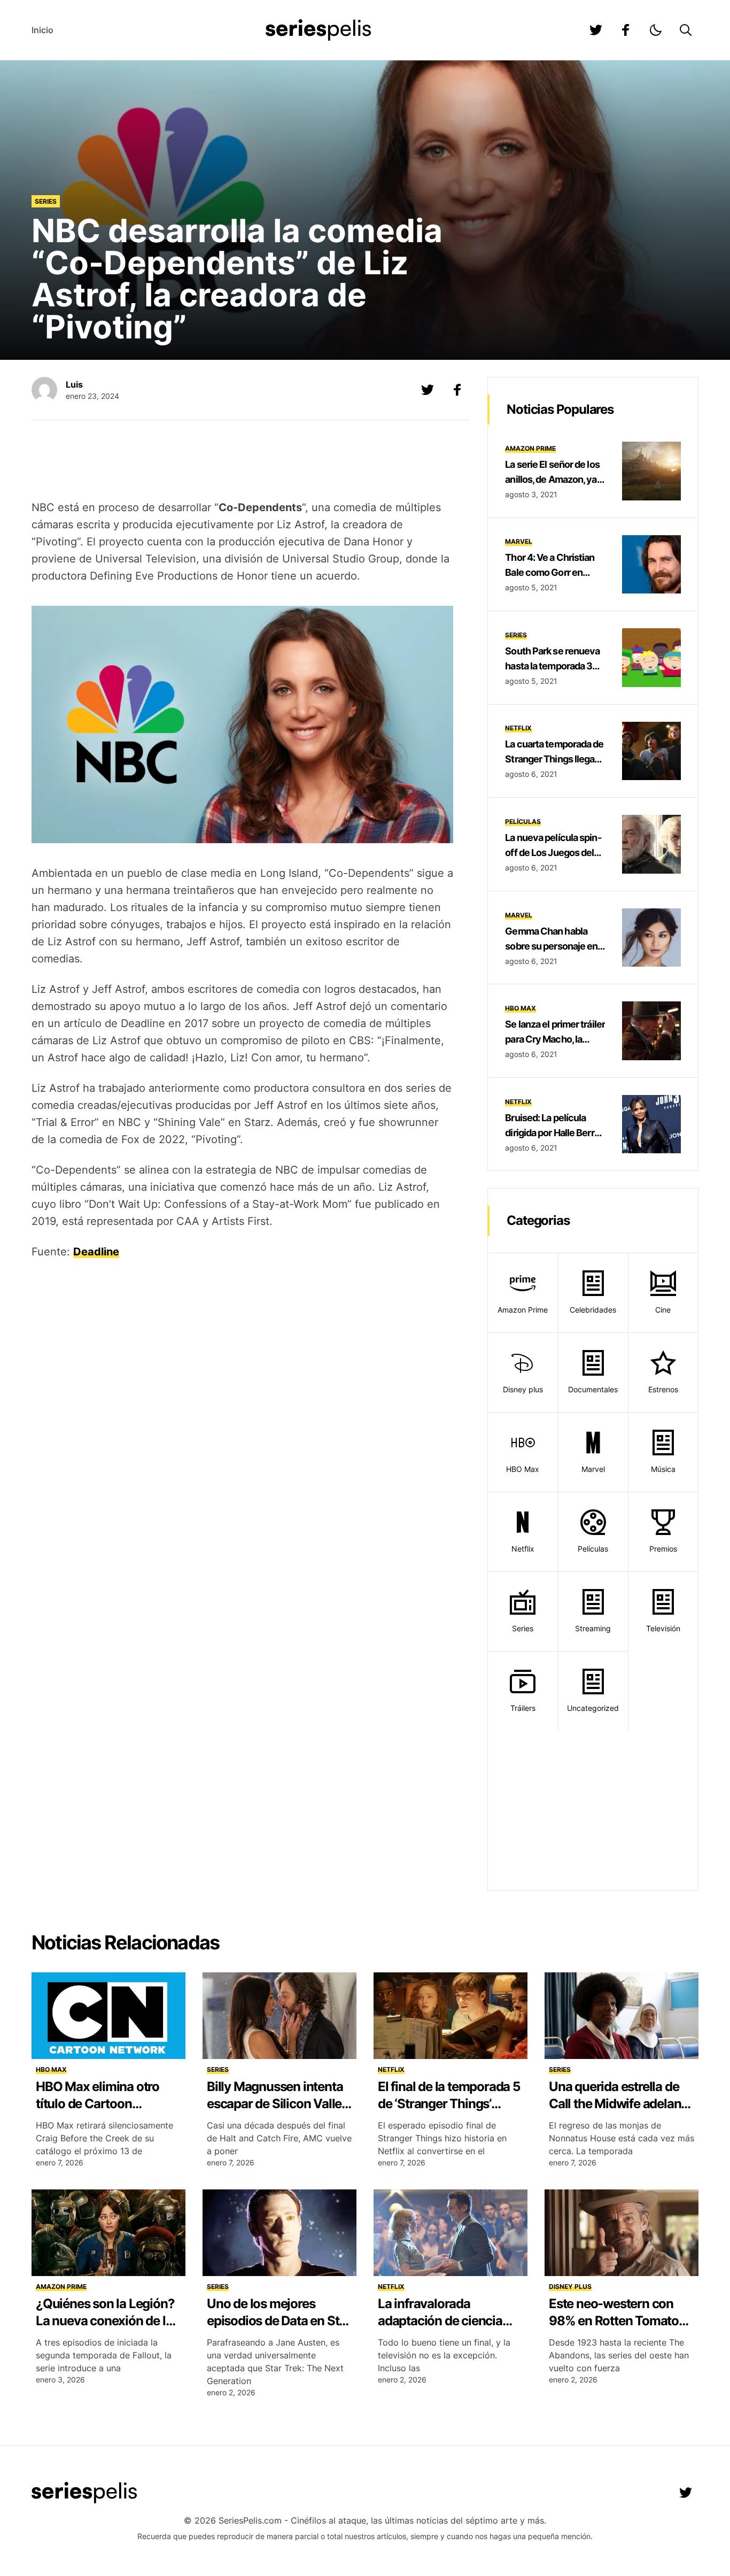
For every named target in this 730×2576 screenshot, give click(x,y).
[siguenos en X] (428, 390)
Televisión (663, 1628)
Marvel (519, 541)
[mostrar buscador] (686, 30)
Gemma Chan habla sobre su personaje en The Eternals (551, 946)
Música (663, 1469)
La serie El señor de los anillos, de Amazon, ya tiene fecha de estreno (552, 479)
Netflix (518, 728)
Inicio (42, 30)
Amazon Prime (530, 448)
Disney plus (523, 1389)
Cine (663, 1310)
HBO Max (521, 1008)
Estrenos (663, 1389)
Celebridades (593, 1310)
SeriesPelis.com (250, 2520)
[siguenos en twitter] (596, 30)
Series (46, 201)
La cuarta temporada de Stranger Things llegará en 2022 (554, 759)
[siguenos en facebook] (626, 30)
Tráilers (523, 1708)
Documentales (593, 1389)
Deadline (96, 1252)
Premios (663, 1549)
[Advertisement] (243, 461)
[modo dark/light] (656, 30)
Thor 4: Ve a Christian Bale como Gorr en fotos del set (550, 572)
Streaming (593, 1628)
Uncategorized (593, 1708)
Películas (523, 822)
